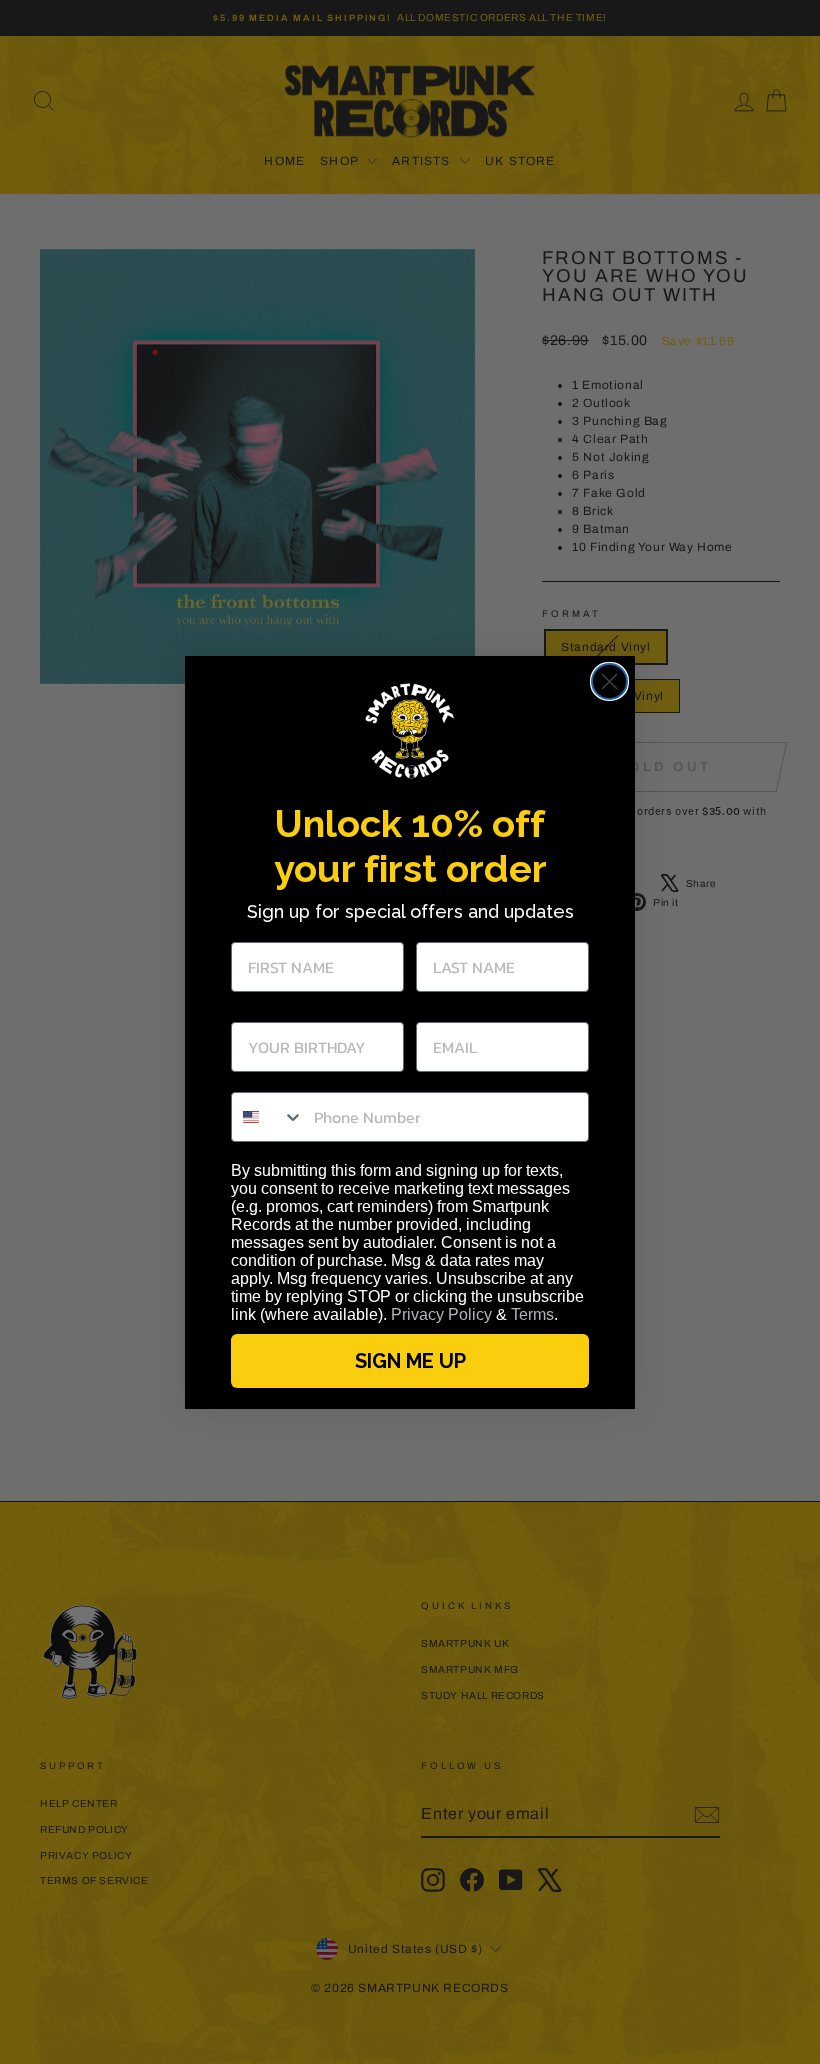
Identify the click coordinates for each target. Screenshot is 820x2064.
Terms (532, 1314)
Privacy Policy (441, 1314)
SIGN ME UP (410, 1361)
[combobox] (268, 1117)
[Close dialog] (609, 681)
